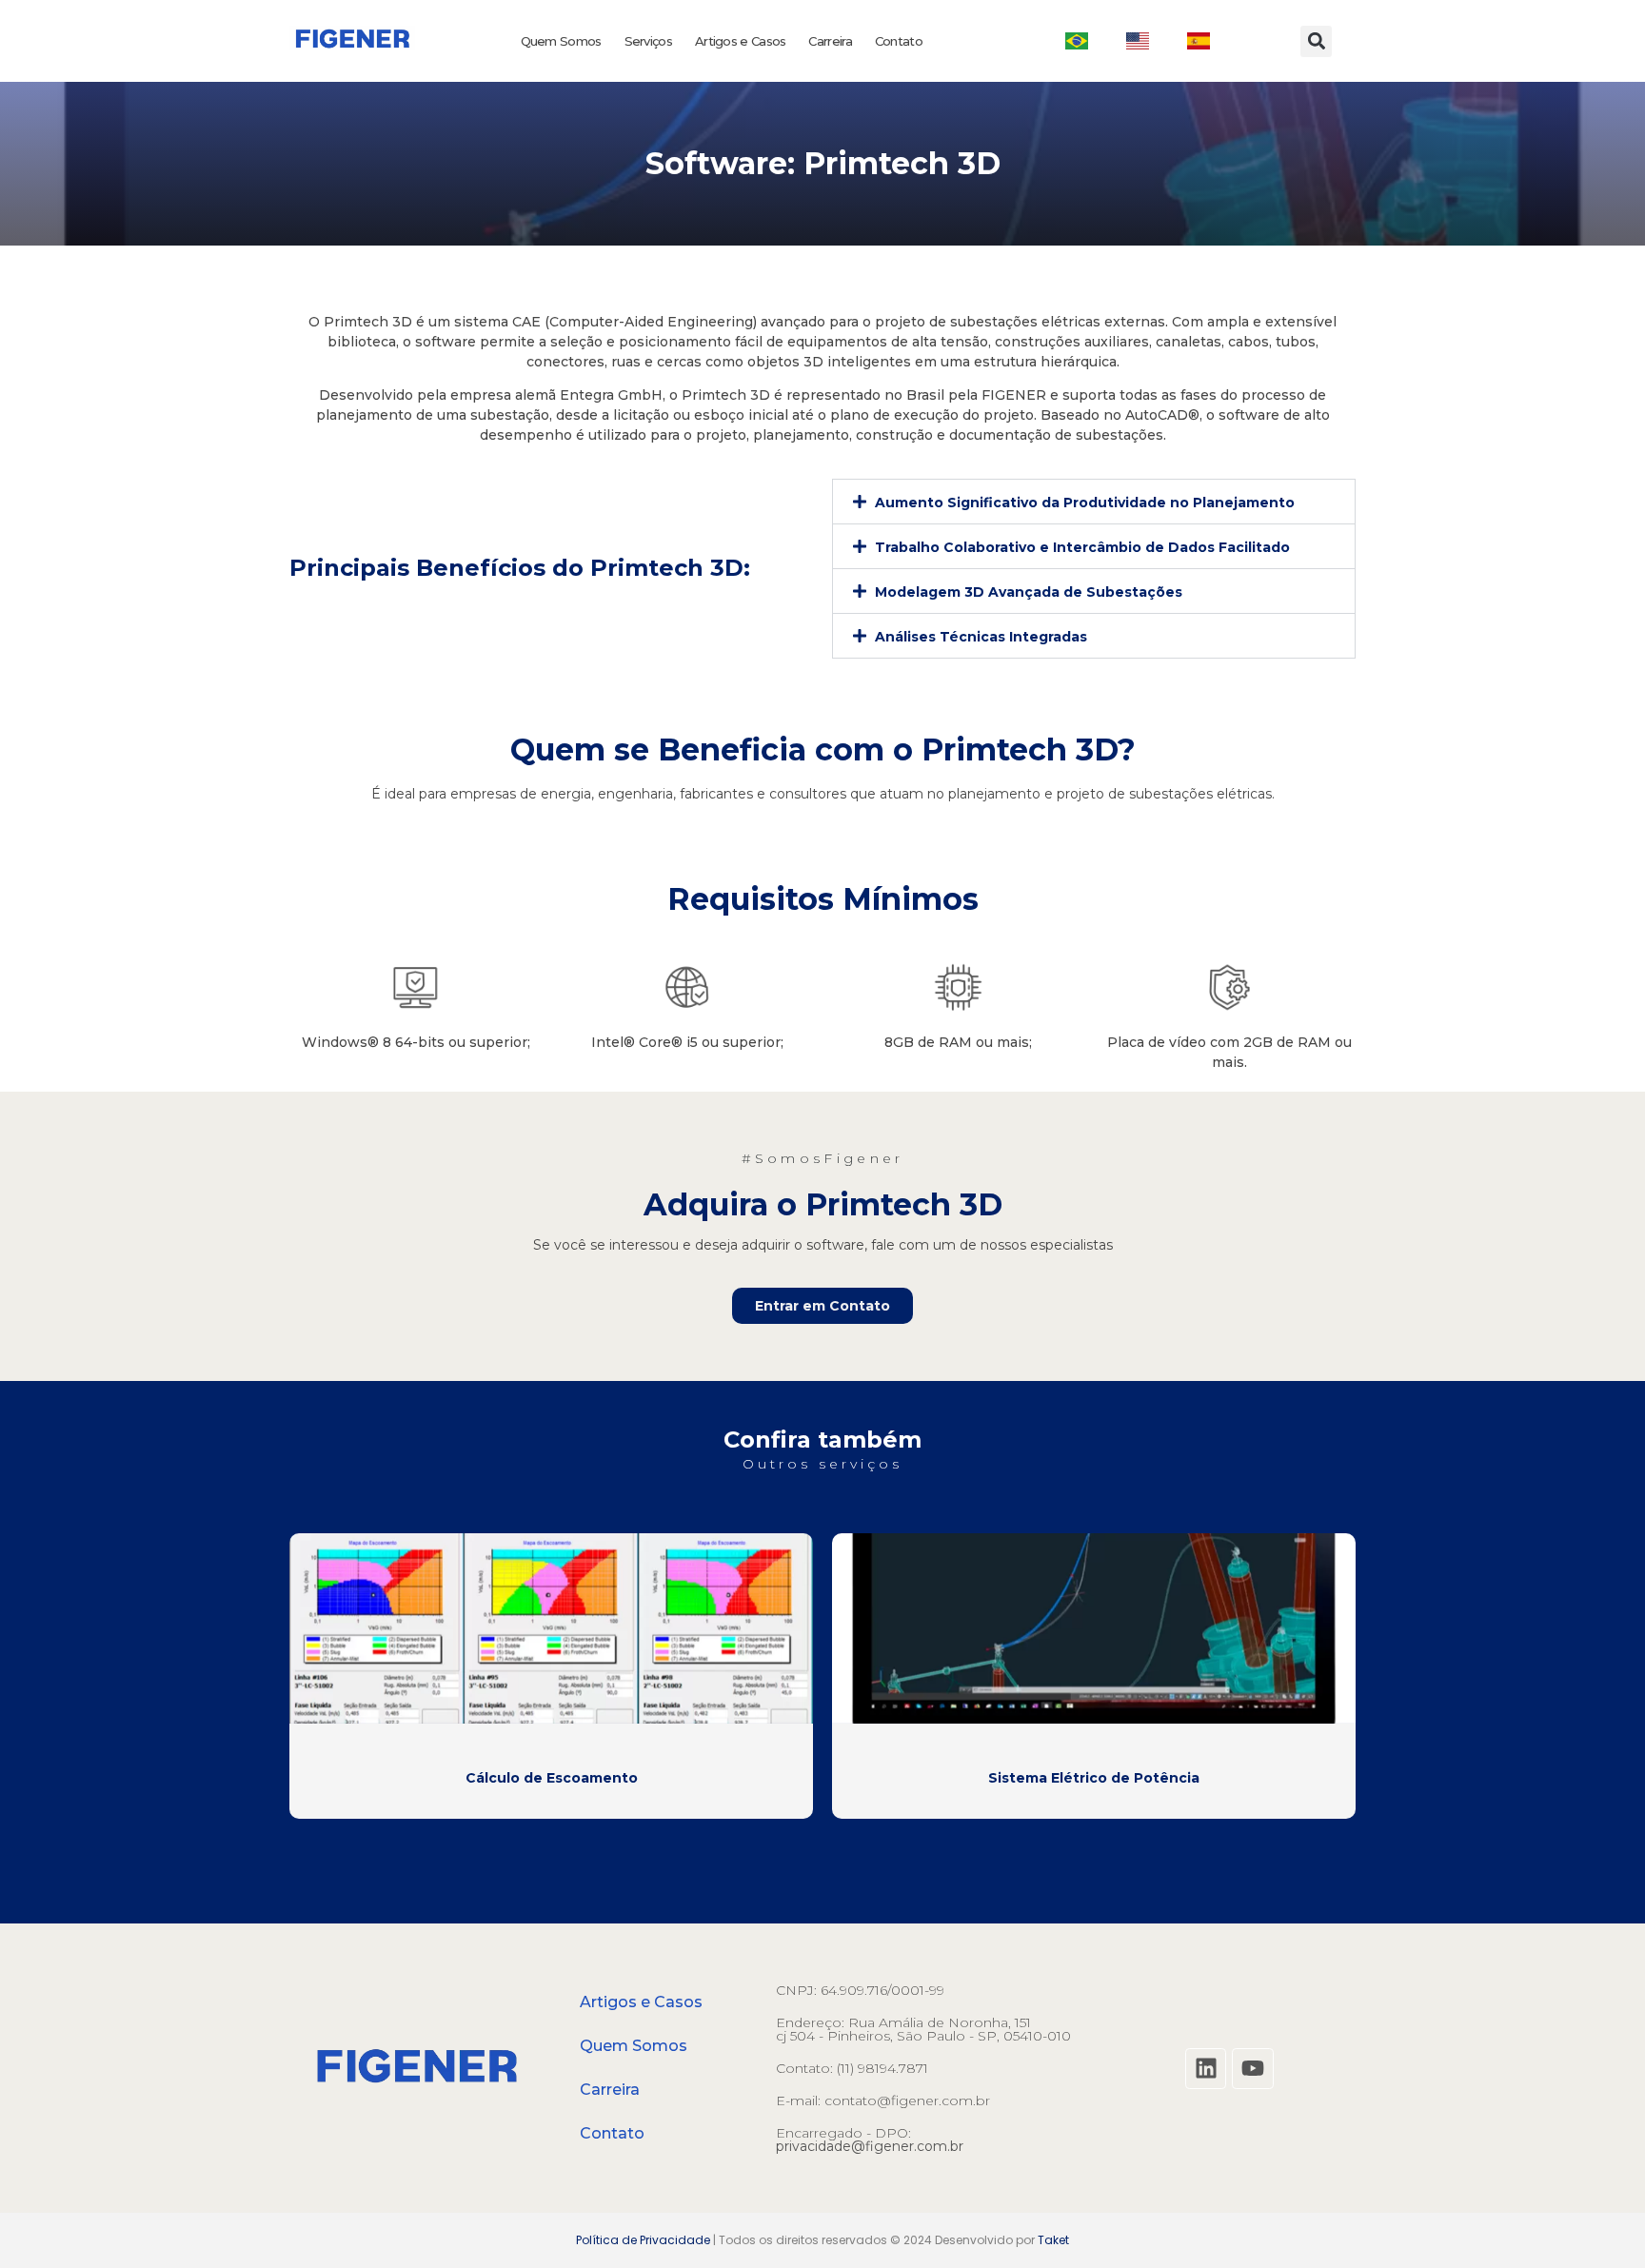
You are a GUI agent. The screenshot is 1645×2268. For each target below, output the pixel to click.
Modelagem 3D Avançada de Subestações (1029, 592)
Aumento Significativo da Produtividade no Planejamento (1085, 503)
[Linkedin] (1206, 2069)
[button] (1316, 41)
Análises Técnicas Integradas (981, 637)
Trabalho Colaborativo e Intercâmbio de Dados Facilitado (1082, 547)
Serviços (648, 41)
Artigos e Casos (741, 41)
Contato (899, 41)
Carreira (830, 41)
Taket (1053, 2240)
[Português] (1077, 41)
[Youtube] (1252, 2069)
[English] (1138, 41)
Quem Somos (561, 41)
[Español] (1199, 41)
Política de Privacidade (643, 2240)
